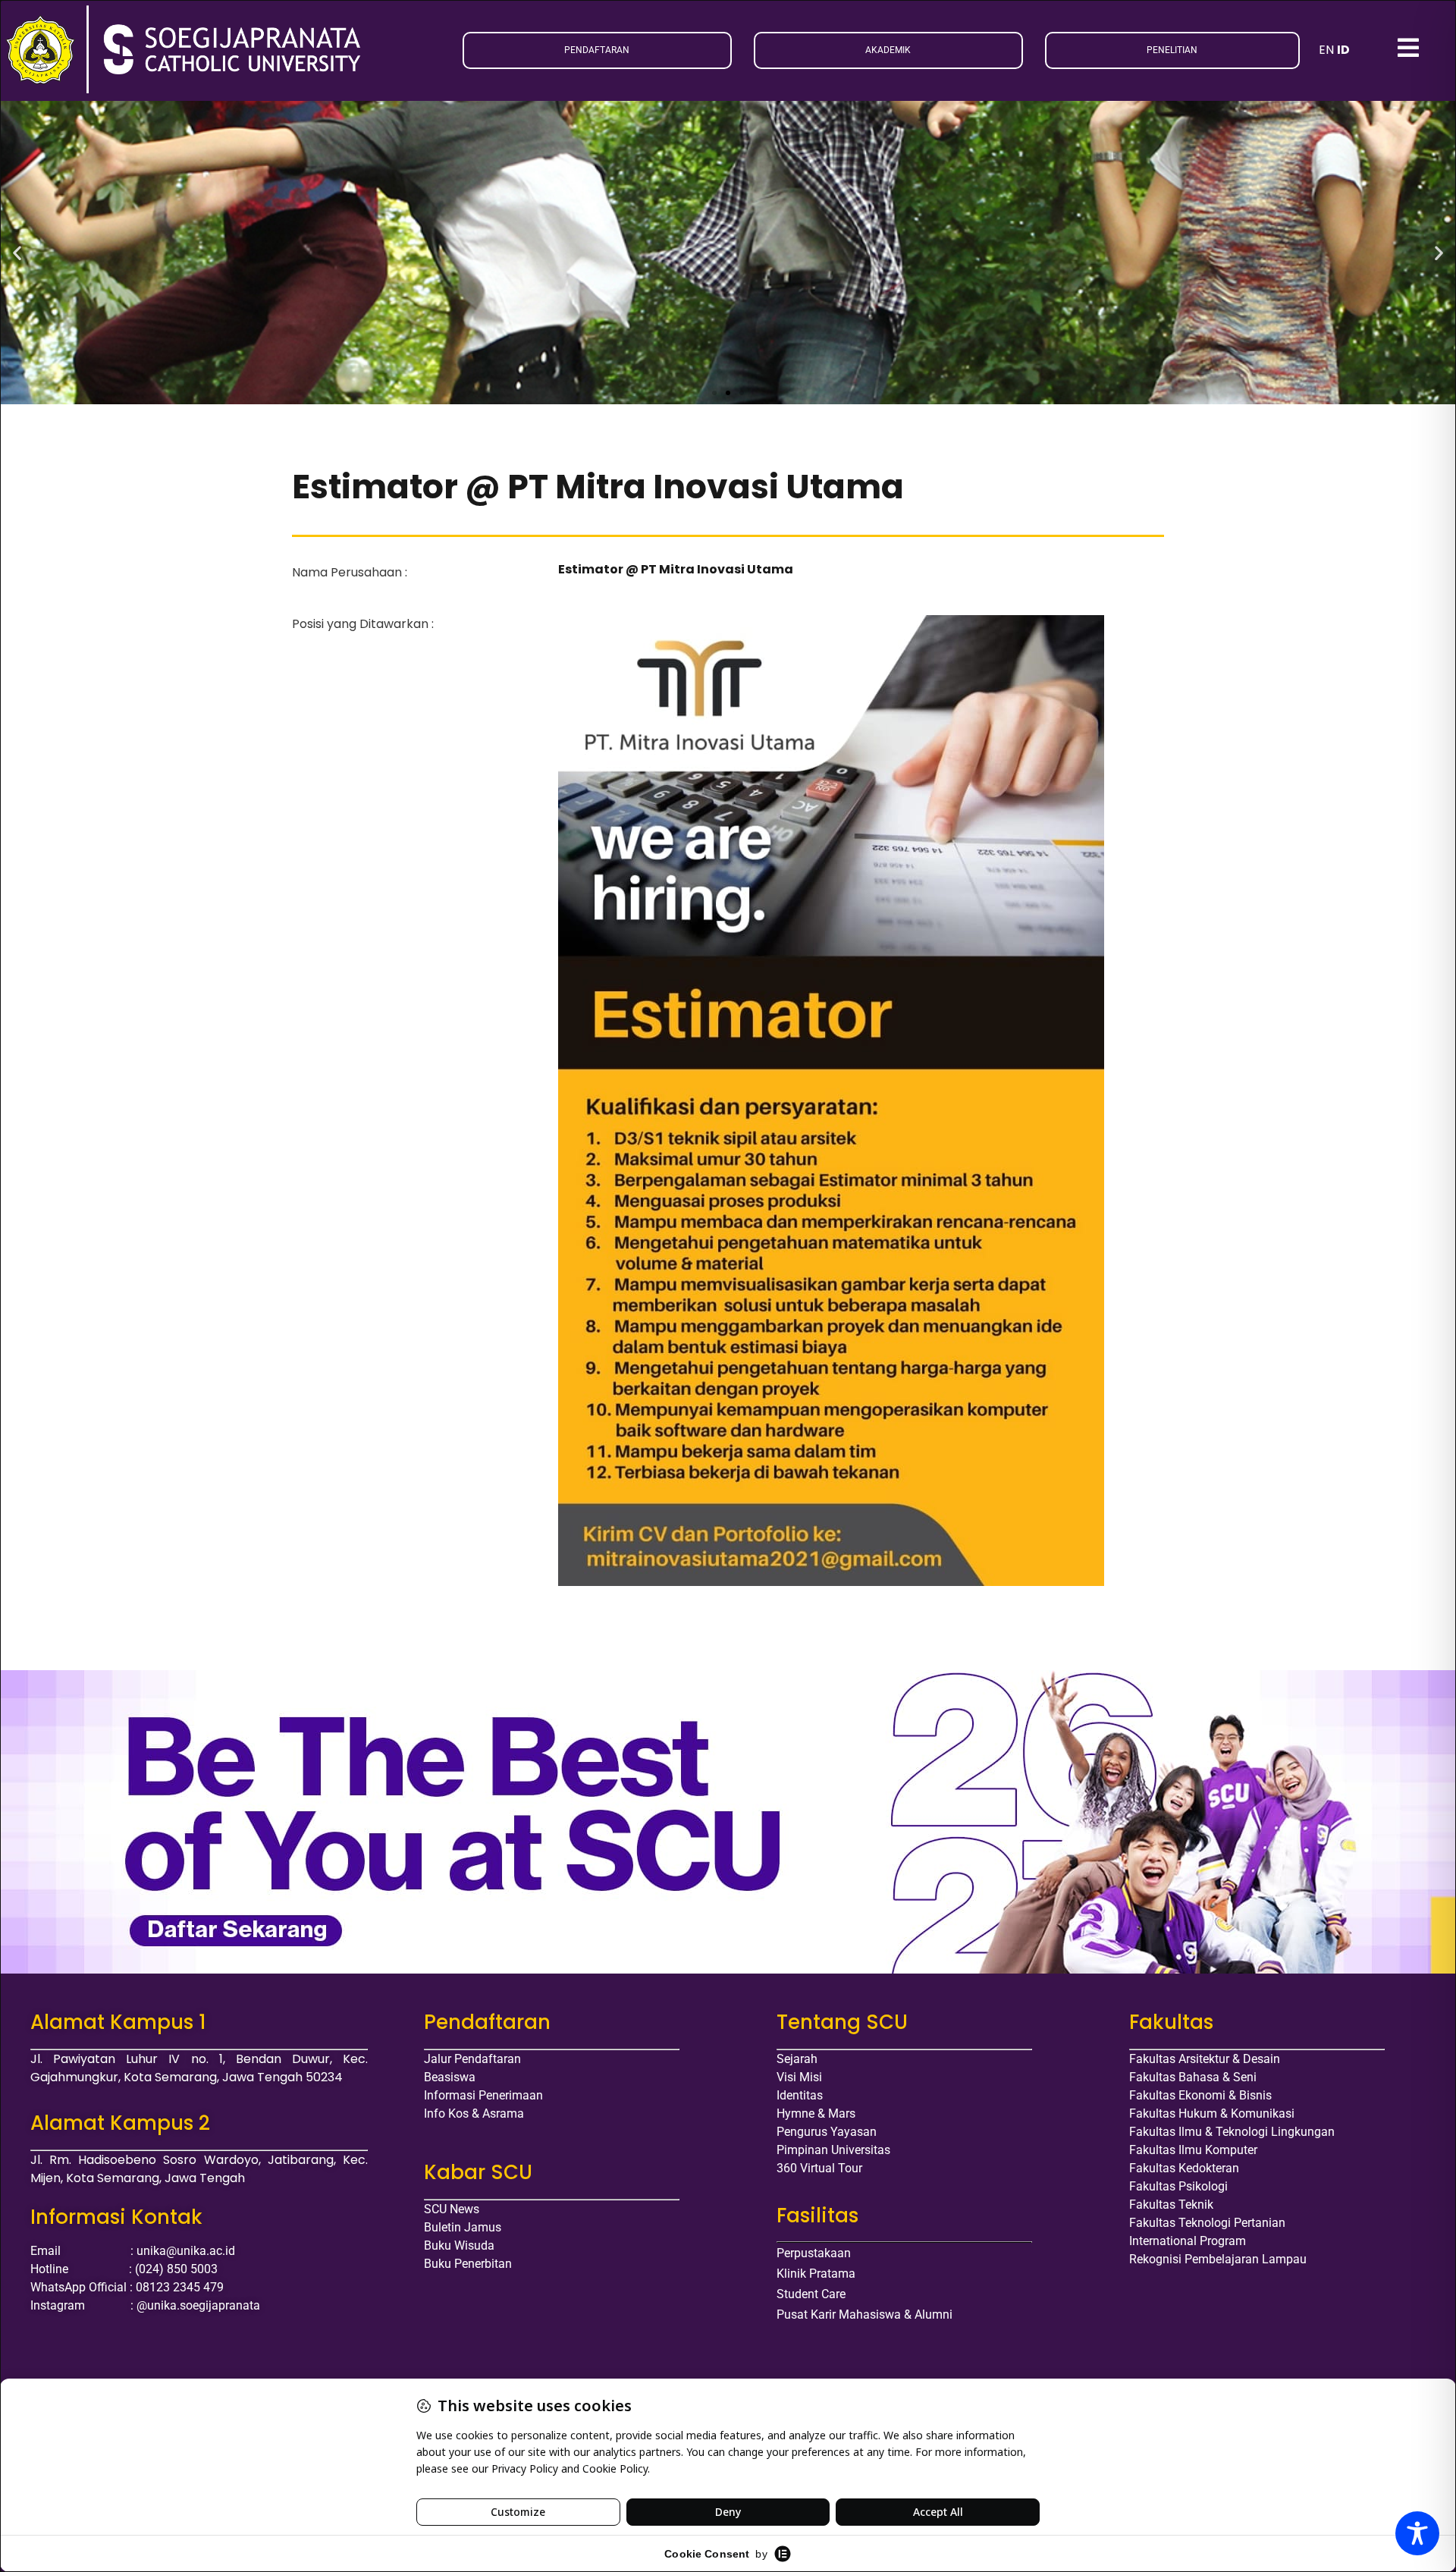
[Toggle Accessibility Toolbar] (1417, 2533)
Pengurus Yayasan (827, 2132)
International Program (1188, 2241)
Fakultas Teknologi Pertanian (1207, 2223)
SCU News (452, 2209)
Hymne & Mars (816, 2113)
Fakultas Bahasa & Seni (1193, 2077)
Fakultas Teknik (1171, 2205)
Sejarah (797, 2059)
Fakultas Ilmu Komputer (1193, 2150)
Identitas (800, 2095)
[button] (17, 252)
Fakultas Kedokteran (1184, 2168)
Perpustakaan (814, 2253)
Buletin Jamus (463, 2227)
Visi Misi (799, 2077)
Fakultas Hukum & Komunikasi (1212, 2113)
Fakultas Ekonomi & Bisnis (1200, 2095)
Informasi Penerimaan (483, 2095)
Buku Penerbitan (468, 2264)
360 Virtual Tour (819, 2168)
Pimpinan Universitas (833, 2150)
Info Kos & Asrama (474, 2113)
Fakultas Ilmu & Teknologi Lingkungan (1232, 2132)
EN (1326, 50)
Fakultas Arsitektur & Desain (1205, 2059)
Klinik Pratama (816, 2274)
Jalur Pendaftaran (472, 2059)
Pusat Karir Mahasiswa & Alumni (864, 2314)
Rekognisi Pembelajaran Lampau (1218, 2259)
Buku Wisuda (459, 2245)
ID (1343, 50)
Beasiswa (450, 2077)
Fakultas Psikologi (1178, 2186)
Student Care (811, 2294)
